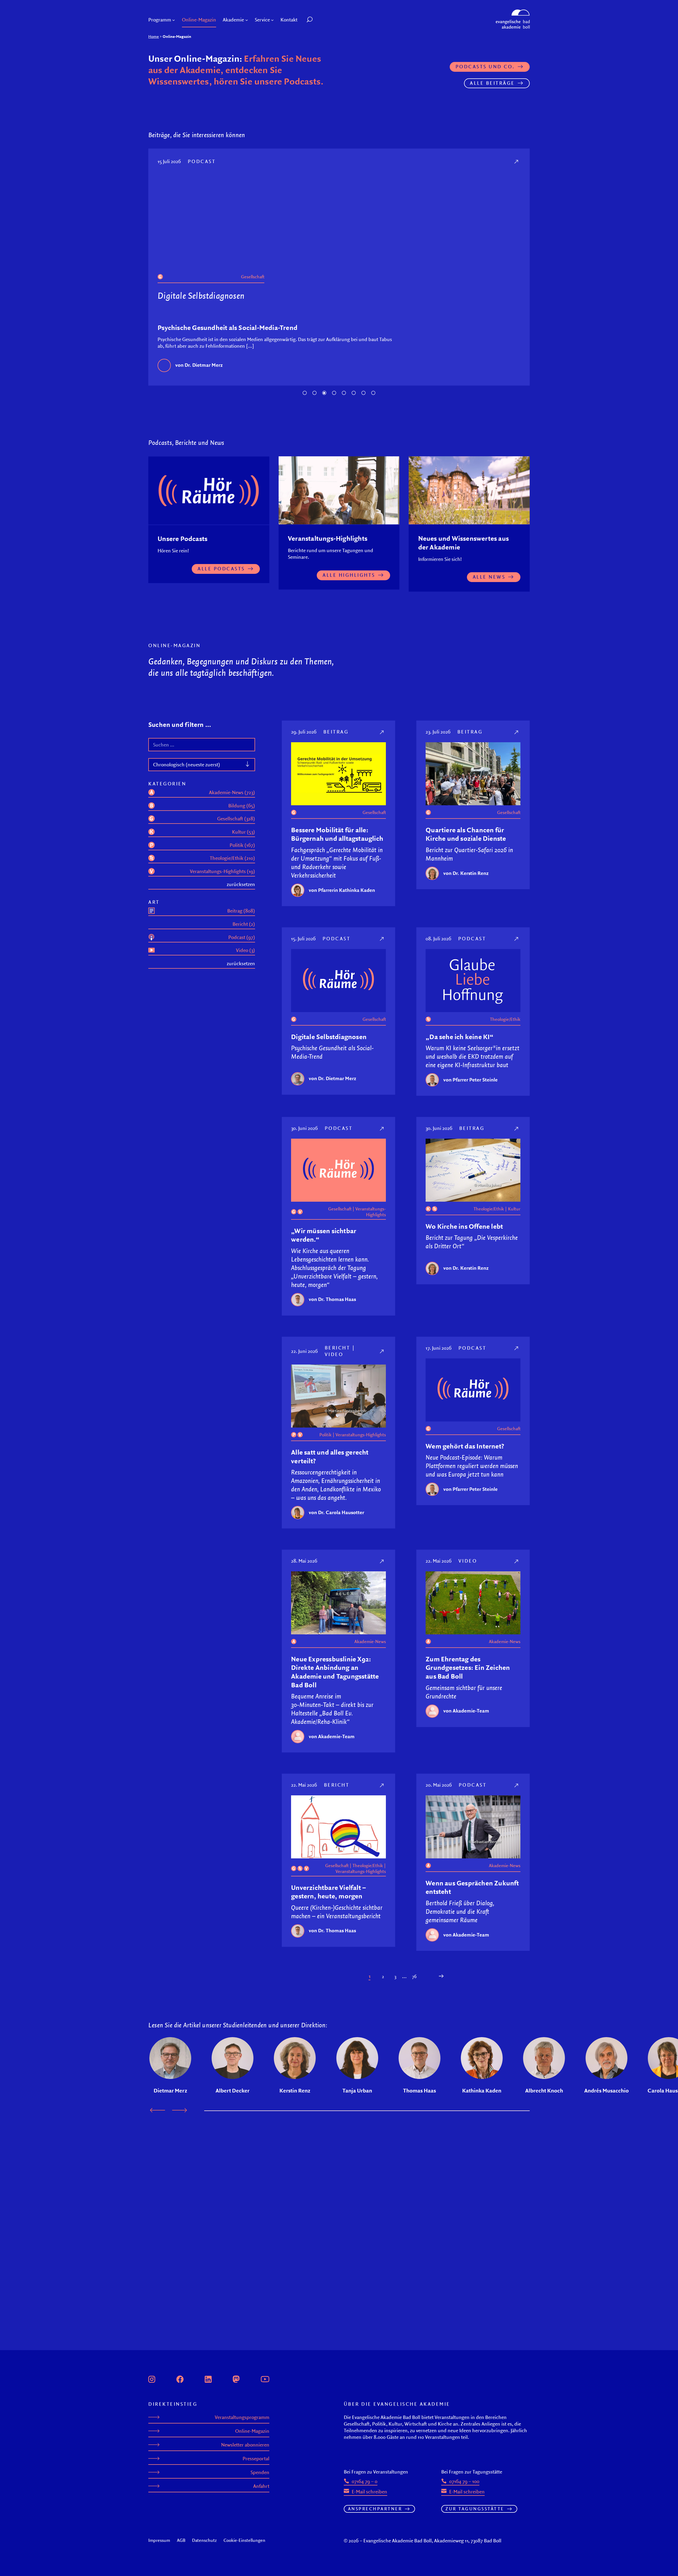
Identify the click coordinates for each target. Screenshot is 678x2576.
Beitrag (336, 737)
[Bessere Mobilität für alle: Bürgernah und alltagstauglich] (382, 737)
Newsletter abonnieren (245, 2445)
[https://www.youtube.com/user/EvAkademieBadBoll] (265, 2378)
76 (414, 1982)
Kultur (514, 1214)
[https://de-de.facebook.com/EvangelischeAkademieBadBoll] (180, 2378)
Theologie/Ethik (407, 277)
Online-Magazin (252, 2431)
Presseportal (256, 2459)
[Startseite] (513, 12)
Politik (325, 1440)
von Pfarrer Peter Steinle (360, 374)
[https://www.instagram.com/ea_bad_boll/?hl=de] (152, 2378)
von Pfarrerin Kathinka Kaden (342, 895)
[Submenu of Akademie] (247, 20)
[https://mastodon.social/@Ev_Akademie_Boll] (236, 2378)
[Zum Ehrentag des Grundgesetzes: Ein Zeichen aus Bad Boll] (517, 1566)
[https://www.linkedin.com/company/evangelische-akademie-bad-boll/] (208, 2378)
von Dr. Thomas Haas (332, 1304)
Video (334, 1359)
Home (154, 36)
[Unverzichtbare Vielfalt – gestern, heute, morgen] (382, 1790)
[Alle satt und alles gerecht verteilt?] (382, 1356)
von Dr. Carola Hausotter (336, 1517)
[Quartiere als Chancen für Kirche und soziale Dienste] (517, 737)
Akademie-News (370, 1647)
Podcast (361, 161)
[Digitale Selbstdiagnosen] (293, 161)
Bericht (338, 1353)
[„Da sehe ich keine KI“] (517, 944)
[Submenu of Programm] (174, 20)
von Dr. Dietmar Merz (333, 1083)
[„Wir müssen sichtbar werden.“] (382, 1133)
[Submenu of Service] (272, 20)
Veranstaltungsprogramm (242, 2417)
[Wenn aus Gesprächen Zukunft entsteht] (517, 1790)
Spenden (260, 2472)
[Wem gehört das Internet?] (517, 1353)
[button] (322, 20)
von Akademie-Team (332, 1741)
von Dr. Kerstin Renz (466, 878)
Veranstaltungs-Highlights (371, 1217)
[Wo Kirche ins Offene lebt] (517, 1133)
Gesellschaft (374, 817)
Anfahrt (261, 2486)
